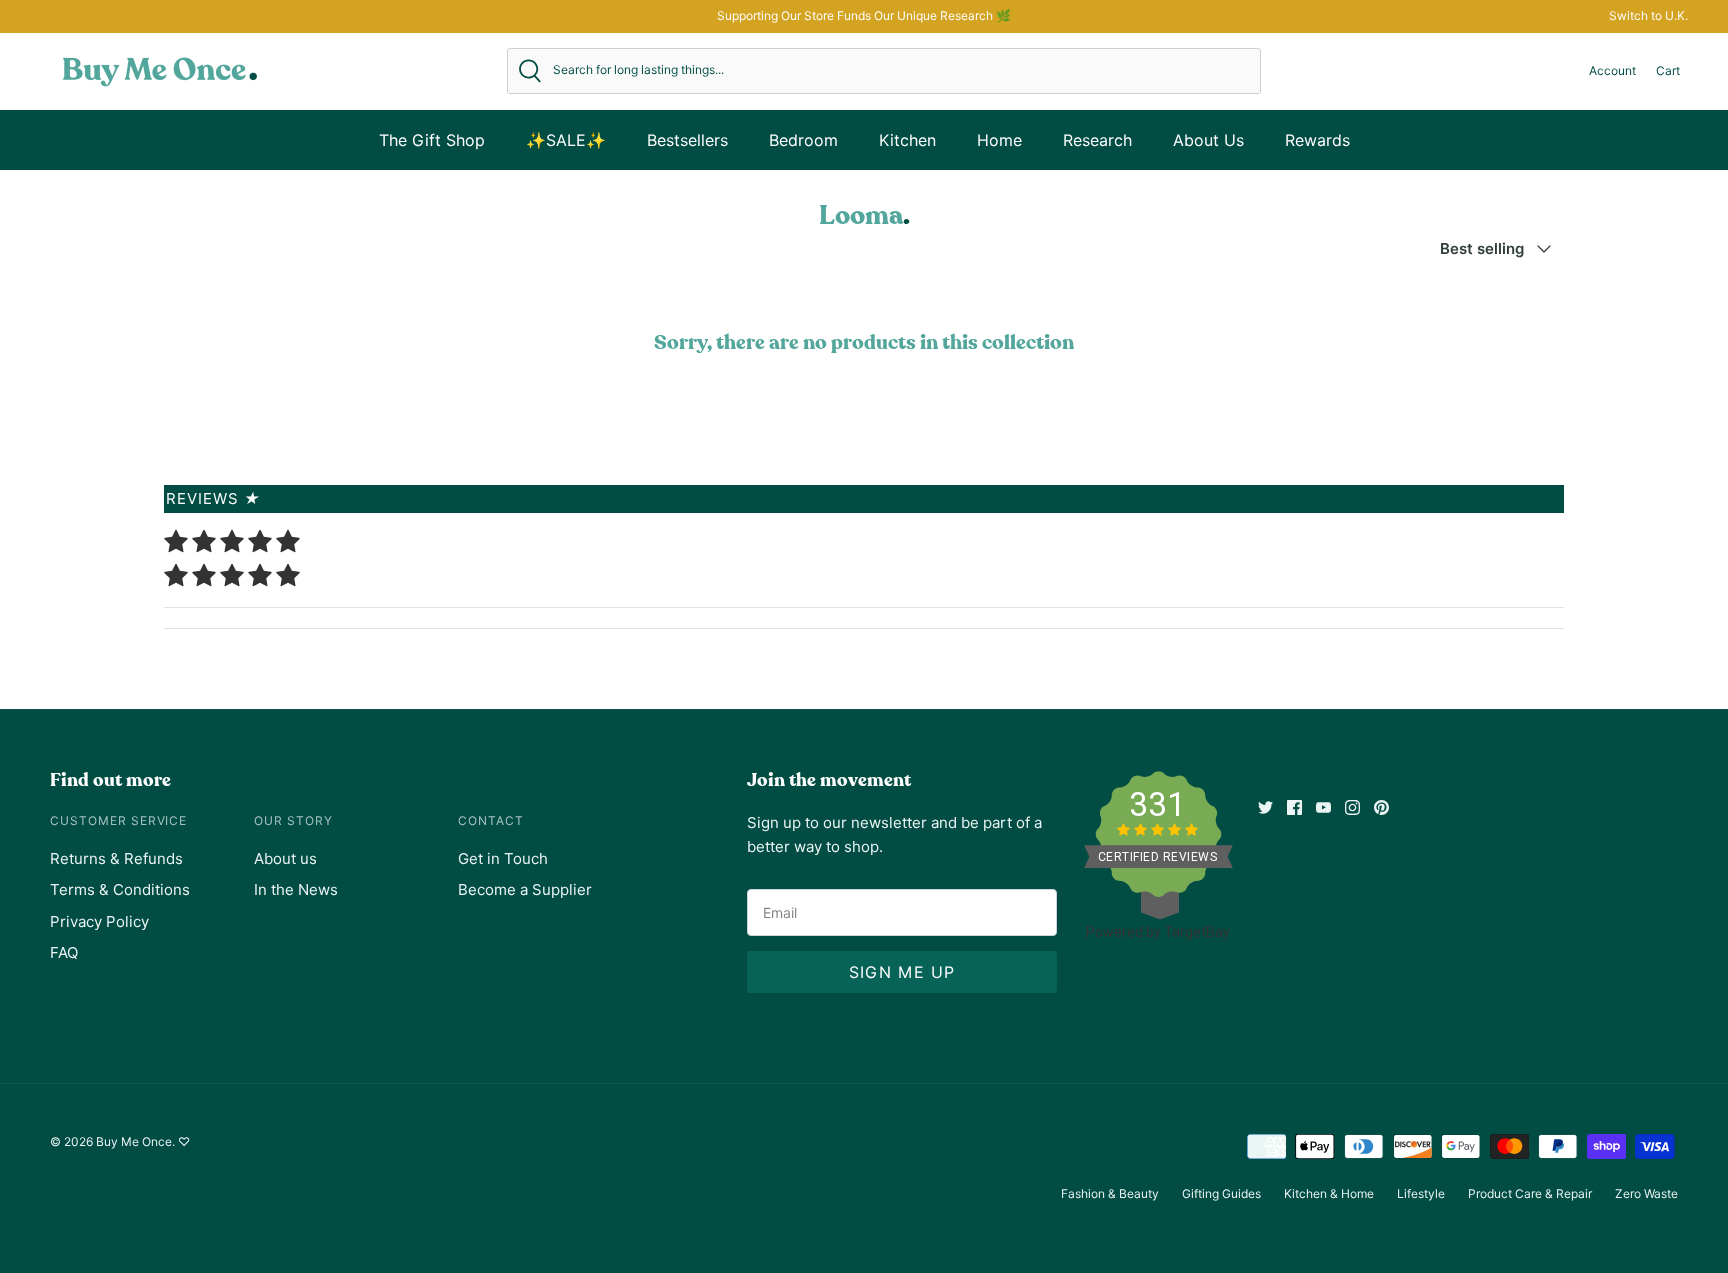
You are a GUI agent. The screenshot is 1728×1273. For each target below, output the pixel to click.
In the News (296, 889)
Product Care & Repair (1530, 1193)
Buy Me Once (134, 1141)
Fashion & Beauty (1110, 1193)
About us (285, 858)
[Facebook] (1294, 807)
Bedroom (803, 140)
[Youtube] (1323, 807)
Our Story (293, 820)
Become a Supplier (525, 889)
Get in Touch (503, 858)
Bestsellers (687, 140)
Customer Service (118, 820)
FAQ (64, 952)
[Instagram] (1352, 807)
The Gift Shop (432, 140)
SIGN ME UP (902, 972)
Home (999, 140)
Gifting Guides (1221, 1193)
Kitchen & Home (1329, 1193)
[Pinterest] (1381, 807)
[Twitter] (1265, 807)
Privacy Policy (99, 921)
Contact (491, 820)
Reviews (213, 498)
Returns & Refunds (116, 858)
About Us (1208, 140)
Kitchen (907, 140)
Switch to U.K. (1648, 15)
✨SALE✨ (566, 140)
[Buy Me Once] (160, 71)
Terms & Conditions (120, 889)
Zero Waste (1646, 1193)
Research (1097, 140)
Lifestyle (1421, 1193)
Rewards (1317, 140)
